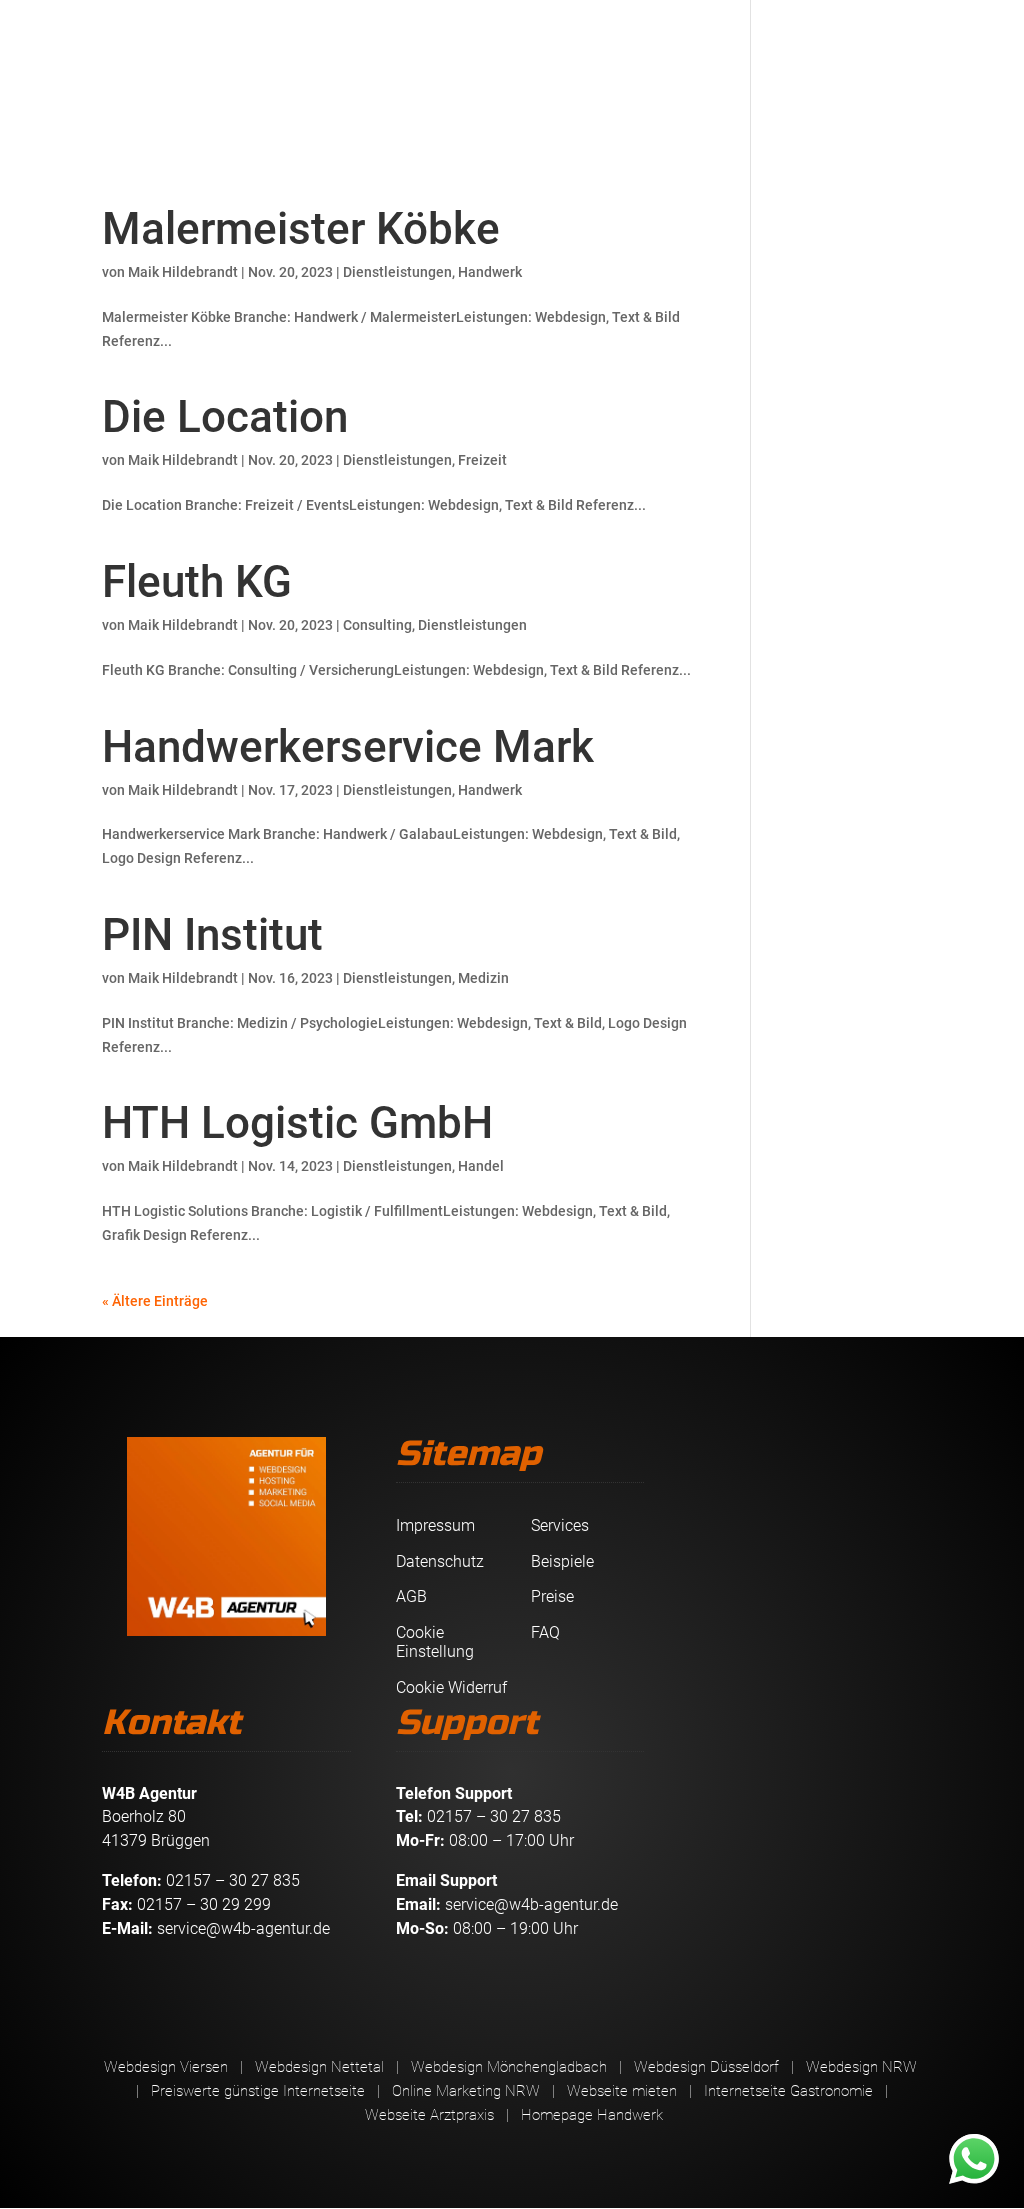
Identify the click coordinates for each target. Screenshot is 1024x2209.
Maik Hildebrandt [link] (183, 272)
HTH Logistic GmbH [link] (297, 1123)
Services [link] (560, 1525)
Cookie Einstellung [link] (435, 1642)
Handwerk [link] (490, 272)
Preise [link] (552, 1596)
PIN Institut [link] (212, 935)
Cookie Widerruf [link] (451, 1687)
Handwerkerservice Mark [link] (348, 747)
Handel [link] (481, 1166)
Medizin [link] (483, 978)
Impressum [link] (435, 1525)
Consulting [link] (377, 625)
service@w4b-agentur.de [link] (243, 1928)
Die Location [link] (225, 417)
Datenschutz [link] (440, 1561)
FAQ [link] (545, 1632)
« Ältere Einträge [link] (155, 1301)
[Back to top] (1004, 2064)
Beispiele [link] (562, 1561)
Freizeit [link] (482, 460)
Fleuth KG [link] (197, 582)
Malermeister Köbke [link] (301, 229)
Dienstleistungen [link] (397, 272)
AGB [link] (411, 1596)
